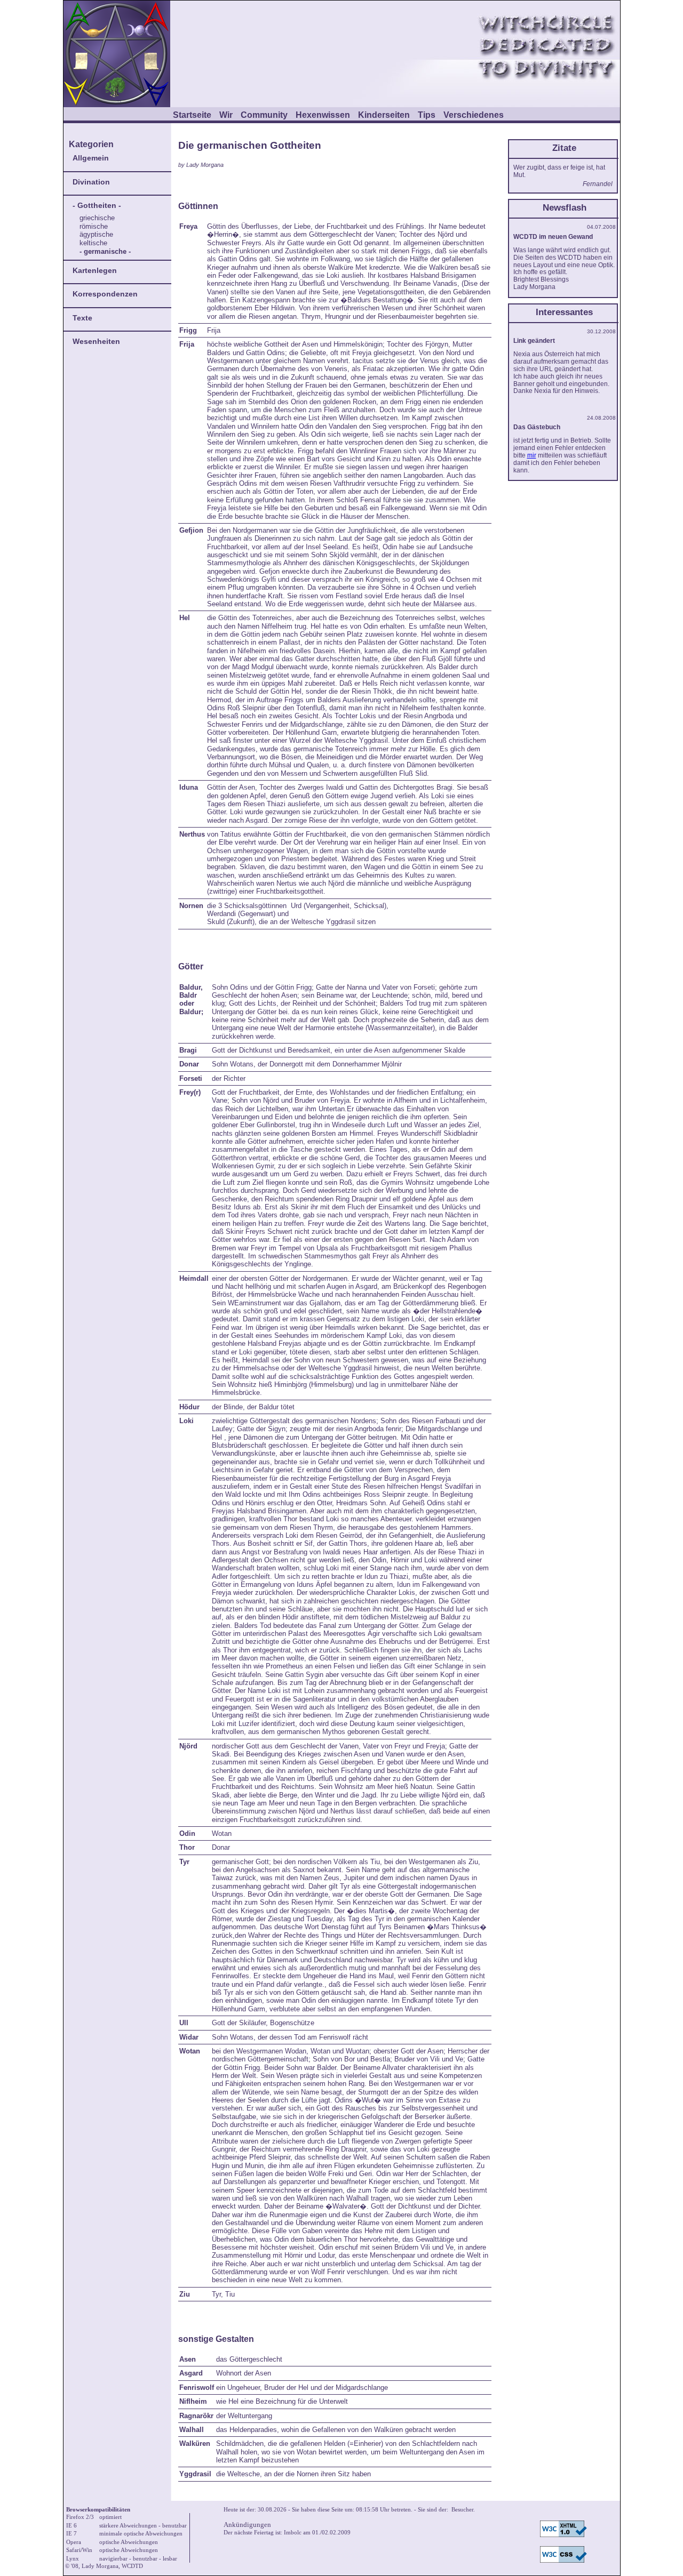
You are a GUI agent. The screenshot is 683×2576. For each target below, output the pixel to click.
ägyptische (96, 234)
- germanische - (105, 251)
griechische (97, 218)
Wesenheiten (96, 341)
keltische (93, 243)
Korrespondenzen (105, 294)
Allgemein (91, 158)
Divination (91, 182)
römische (94, 226)
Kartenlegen (95, 270)
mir (532, 455)
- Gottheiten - (97, 205)
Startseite (192, 115)
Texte (82, 318)
